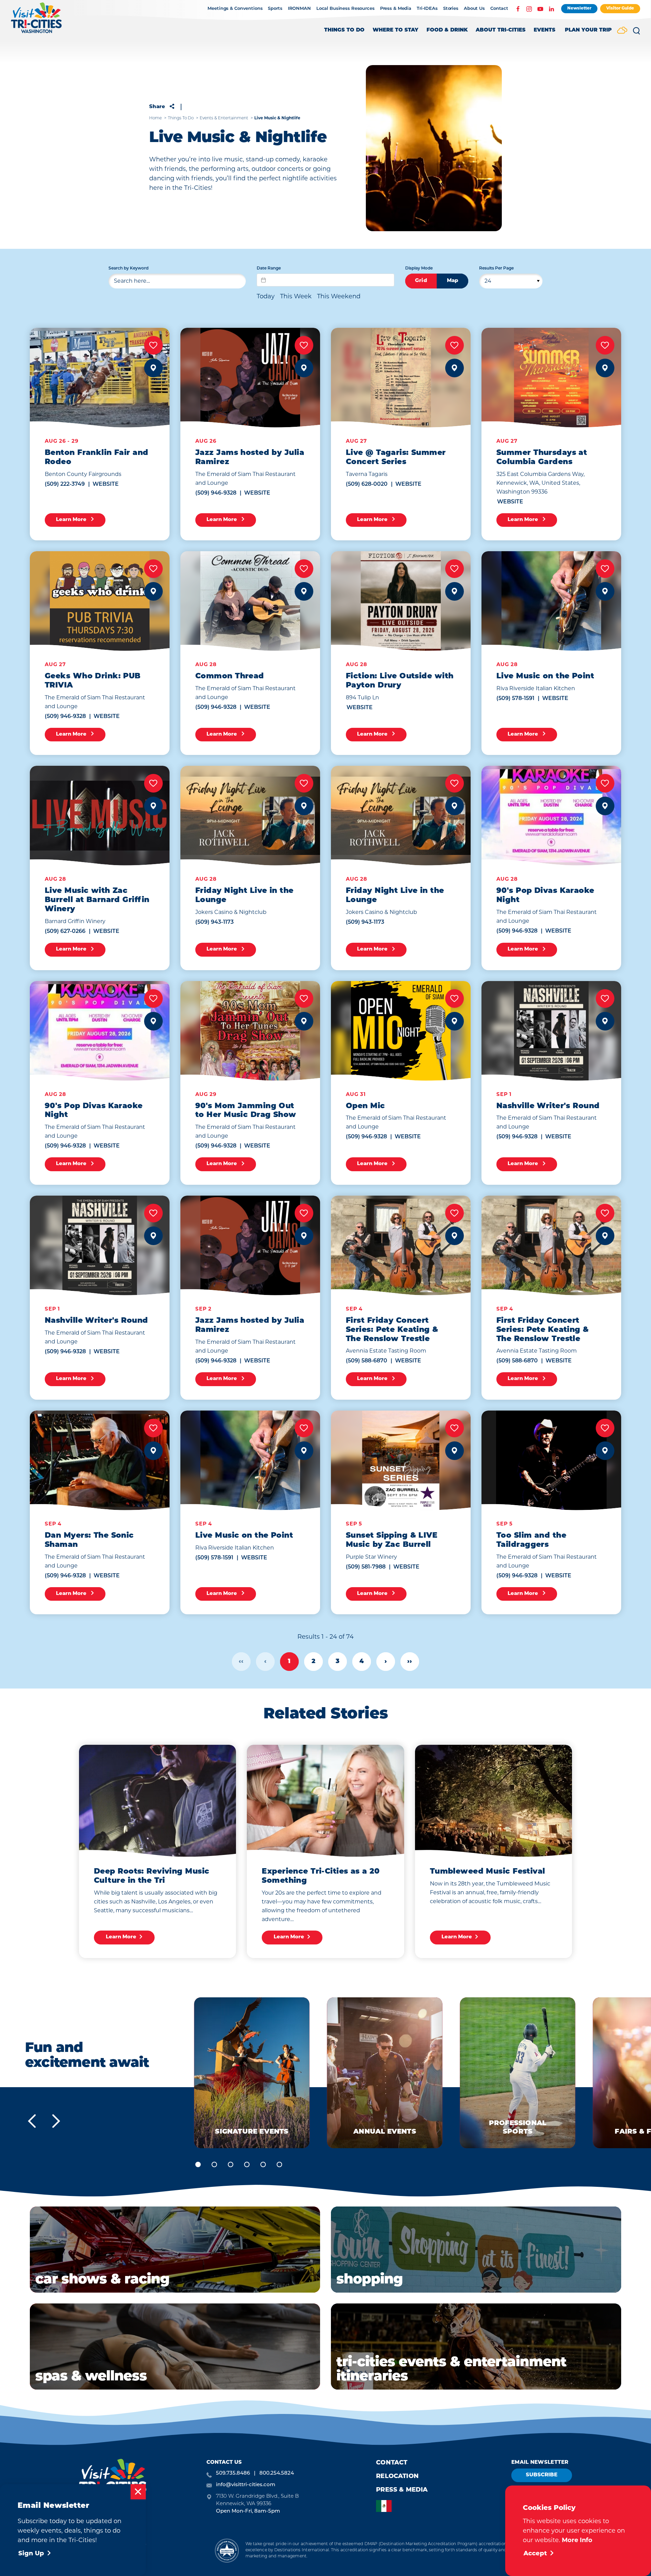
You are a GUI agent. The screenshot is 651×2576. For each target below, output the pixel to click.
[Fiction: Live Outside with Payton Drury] (401, 601)
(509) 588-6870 (367, 1361)
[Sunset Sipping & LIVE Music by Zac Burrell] (401, 1460)
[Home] (36, 21)
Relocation (397, 2477)
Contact (499, 9)
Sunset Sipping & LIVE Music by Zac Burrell (392, 1540)
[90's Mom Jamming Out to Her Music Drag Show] (250, 1031)
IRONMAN (299, 9)
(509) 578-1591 (515, 699)
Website (106, 484)
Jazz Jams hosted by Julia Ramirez (250, 458)
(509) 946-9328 (216, 493)
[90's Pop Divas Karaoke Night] (551, 816)
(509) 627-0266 (65, 932)
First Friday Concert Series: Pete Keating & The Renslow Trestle (392, 1330)
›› (410, 1662)
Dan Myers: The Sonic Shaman (89, 1540)
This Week (296, 296)
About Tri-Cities (501, 30)
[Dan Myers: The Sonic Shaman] (100, 1460)
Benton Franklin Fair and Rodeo (97, 458)
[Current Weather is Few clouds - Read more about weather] (622, 31)
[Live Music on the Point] (551, 601)
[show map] (153, 368)
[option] (386, 2506)
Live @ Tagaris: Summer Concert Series (396, 458)
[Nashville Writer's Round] (551, 1031)
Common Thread (230, 676)
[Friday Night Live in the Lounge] (250, 816)
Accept (535, 2554)
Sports (275, 9)
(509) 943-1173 (214, 922)
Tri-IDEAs (427, 9)
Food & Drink (447, 30)
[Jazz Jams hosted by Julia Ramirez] (250, 378)
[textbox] (325, 280)
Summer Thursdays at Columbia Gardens (542, 458)
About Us (474, 9)
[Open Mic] (401, 1031)
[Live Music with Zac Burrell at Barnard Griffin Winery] (100, 816)
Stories (451, 9)
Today (266, 296)
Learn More (72, 520)
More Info (577, 2540)
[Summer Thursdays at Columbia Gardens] (551, 378)
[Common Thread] (250, 601)
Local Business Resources (346, 9)
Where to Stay (396, 30)
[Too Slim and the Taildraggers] (551, 1460)
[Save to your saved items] (153, 345)
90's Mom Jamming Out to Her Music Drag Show (246, 1111)
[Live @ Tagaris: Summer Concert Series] (401, 378)
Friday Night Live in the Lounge (244, 896)
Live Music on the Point (545, 676)
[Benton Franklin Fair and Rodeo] (100, 378)
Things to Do (344, 30)
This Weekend (339, 296)
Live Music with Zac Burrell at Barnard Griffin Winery (97, 900)
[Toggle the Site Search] (636, 33)
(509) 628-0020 (367, 484)
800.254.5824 (277, 2473)
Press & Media (396, 9)
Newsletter (579, 8)
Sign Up (31, 2554)
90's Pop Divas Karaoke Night (545, 896)
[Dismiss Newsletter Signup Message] (138, 2492)
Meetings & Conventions (235, 9)
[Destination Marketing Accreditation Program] (227, 2550)
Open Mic (366, 1106)
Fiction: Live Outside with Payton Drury (400, 681)
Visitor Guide (620, 8)
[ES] (386, 2506)
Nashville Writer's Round (548, 1106)
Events (545, 30)
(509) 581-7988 (366, 1567)
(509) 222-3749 (65, 484)
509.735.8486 (233, 2473)
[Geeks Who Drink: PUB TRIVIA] (100, 601)
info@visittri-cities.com (246, 2485)
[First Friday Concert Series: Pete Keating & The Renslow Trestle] (401, 1245)
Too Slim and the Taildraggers (531, 1540)
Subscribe (542, 2475)
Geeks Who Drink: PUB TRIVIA (93, 681)
